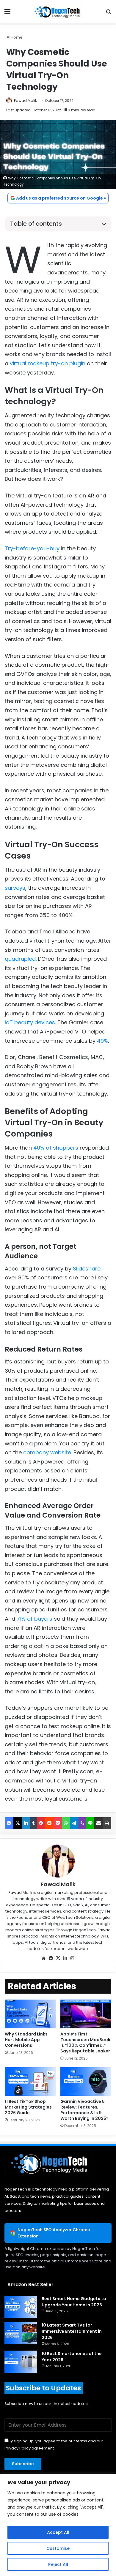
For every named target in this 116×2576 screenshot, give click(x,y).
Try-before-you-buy (32, 548)
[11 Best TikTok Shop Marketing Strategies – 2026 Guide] (30, 2082)
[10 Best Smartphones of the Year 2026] (21, 2362)
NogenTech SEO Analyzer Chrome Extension (54, 2233)
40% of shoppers (56, 1148)
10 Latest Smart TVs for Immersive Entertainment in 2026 (72, 2331)
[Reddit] (49, 1823)
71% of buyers (35, 1619)
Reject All (58, 2564)
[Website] (44, 1958)
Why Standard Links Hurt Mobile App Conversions (26, 2040)
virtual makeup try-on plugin (48, 363)
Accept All (58, 2532)
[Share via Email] (99, 1823)
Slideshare (87, 1269)
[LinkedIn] (26, 1823)
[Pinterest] (41, 1823)
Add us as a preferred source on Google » (61, 198)
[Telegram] (74, 1823)
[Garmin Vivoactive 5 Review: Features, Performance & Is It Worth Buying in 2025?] (86, 2082)
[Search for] (109, 14)
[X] (18, 1823)
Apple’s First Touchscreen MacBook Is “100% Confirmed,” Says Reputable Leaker (86, 2042)
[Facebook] (9, 1823)
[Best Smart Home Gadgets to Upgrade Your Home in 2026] (21, 2307)
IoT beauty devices (30, 1022)
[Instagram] (72, 1958)
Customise (58, 2548)
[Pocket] (58, 1823)
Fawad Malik (25, 101)
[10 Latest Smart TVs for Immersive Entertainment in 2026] (21, 2333)
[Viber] (82, 1823)
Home (16, 37)
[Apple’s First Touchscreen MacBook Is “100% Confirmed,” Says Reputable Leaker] (86, 2014)
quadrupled (20, 959)
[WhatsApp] (66, 1823)
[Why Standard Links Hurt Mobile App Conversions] (30, 2014)
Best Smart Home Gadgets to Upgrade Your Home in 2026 (74, 2302)
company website (47, 1452)
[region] (58, 2525)
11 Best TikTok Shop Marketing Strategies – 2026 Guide (30, 2107)
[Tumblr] (33, 1823)
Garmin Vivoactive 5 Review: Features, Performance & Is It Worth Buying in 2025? (84, 2110)
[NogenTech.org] (58, 12)
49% (102, 1041)
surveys (15, 888)
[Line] (90, 1823)
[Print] (107, 1823)
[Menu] (7, 14)
